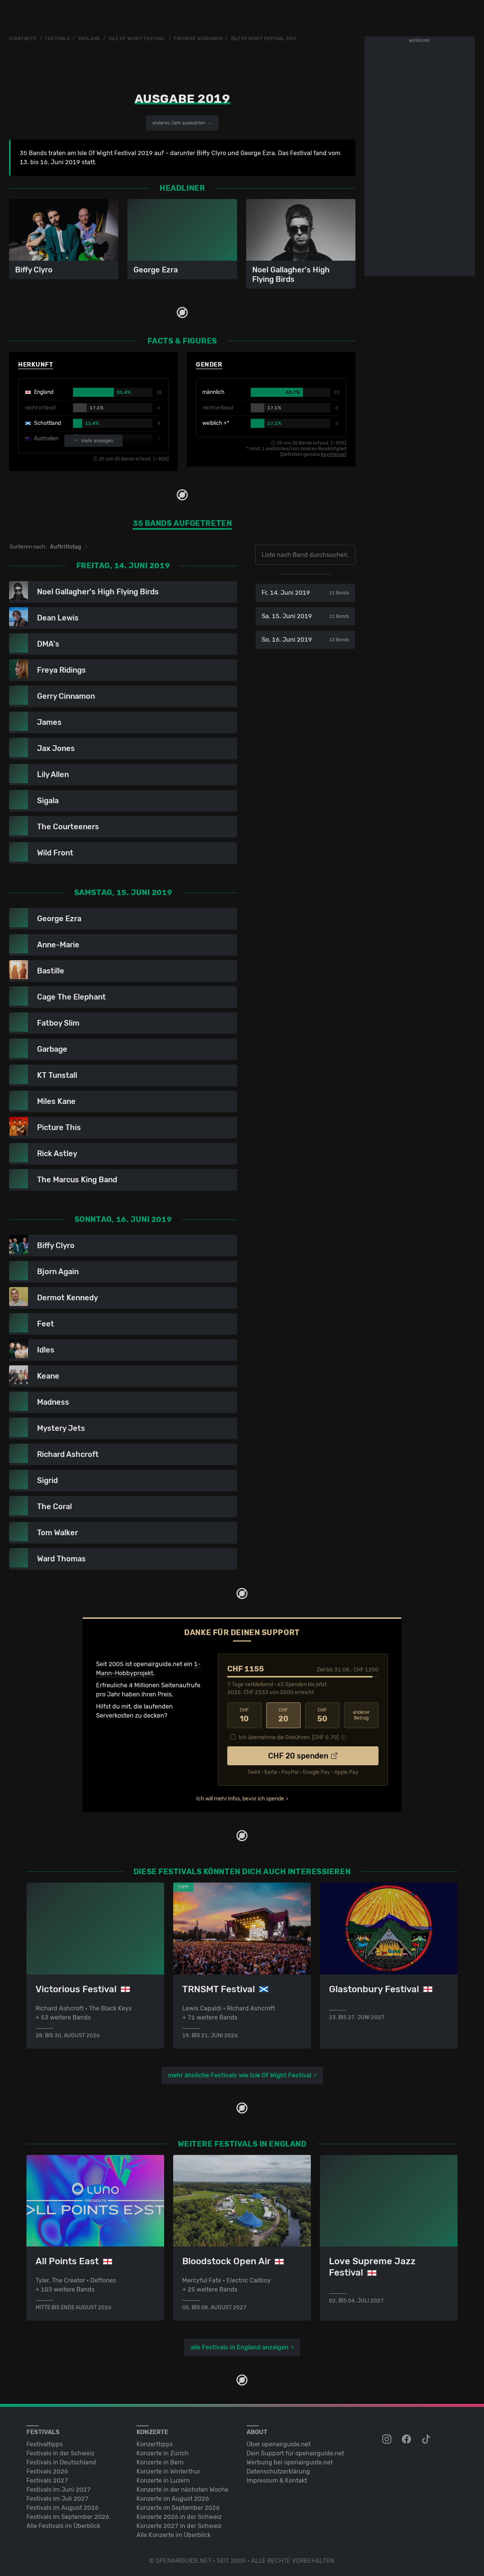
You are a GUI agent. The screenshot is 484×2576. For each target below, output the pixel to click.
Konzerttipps (155, 2444)
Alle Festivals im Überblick (63, 2526)
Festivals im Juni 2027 (59, 2490)
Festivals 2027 (47, 2480)
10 (244, 1715)
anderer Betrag (361, 1715)
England (89, 39)
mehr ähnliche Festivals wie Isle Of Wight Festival (240, 2075)
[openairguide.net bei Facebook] (407, 2439)
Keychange (333, 454)
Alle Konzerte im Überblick (174, 2535)
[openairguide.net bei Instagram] (388, 2439)
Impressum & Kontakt (277, 2480)
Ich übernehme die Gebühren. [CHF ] (289, 1737)
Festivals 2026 (47, 2471)
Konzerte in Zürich (163, 2453)
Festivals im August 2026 (63, 2508)
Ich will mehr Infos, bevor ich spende (240, 1799)
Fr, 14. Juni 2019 (305, 593)
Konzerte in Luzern (163, 2480)
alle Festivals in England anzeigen (240, 2347)
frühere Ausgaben (198, 39)
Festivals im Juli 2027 (57, 2499)
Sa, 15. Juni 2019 (305, 616)
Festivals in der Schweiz (60, 2453)
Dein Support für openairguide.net (295, 2453)
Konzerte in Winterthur (168, 2471)
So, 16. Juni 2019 (305, 640)
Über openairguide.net (278, 2444)
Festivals (57, 39)
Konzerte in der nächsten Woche (182, 2490)
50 (322, 1715)
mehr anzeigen (97, 441)
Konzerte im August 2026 (173, 2499)
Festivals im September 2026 (68, 2517)
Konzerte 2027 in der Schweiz (179, 2526)
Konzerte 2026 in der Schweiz (179, 2517)
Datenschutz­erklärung (278, 2471)
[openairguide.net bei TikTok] (427, 2439)
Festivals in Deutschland (61, 2462)
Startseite (23, 39)
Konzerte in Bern (160, 2462)
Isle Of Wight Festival (137, 39)
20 (283, 1715)
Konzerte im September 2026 (178, 2508)
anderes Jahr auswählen (179, 123)
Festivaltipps (45, 2444)
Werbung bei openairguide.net (290, 2462)
